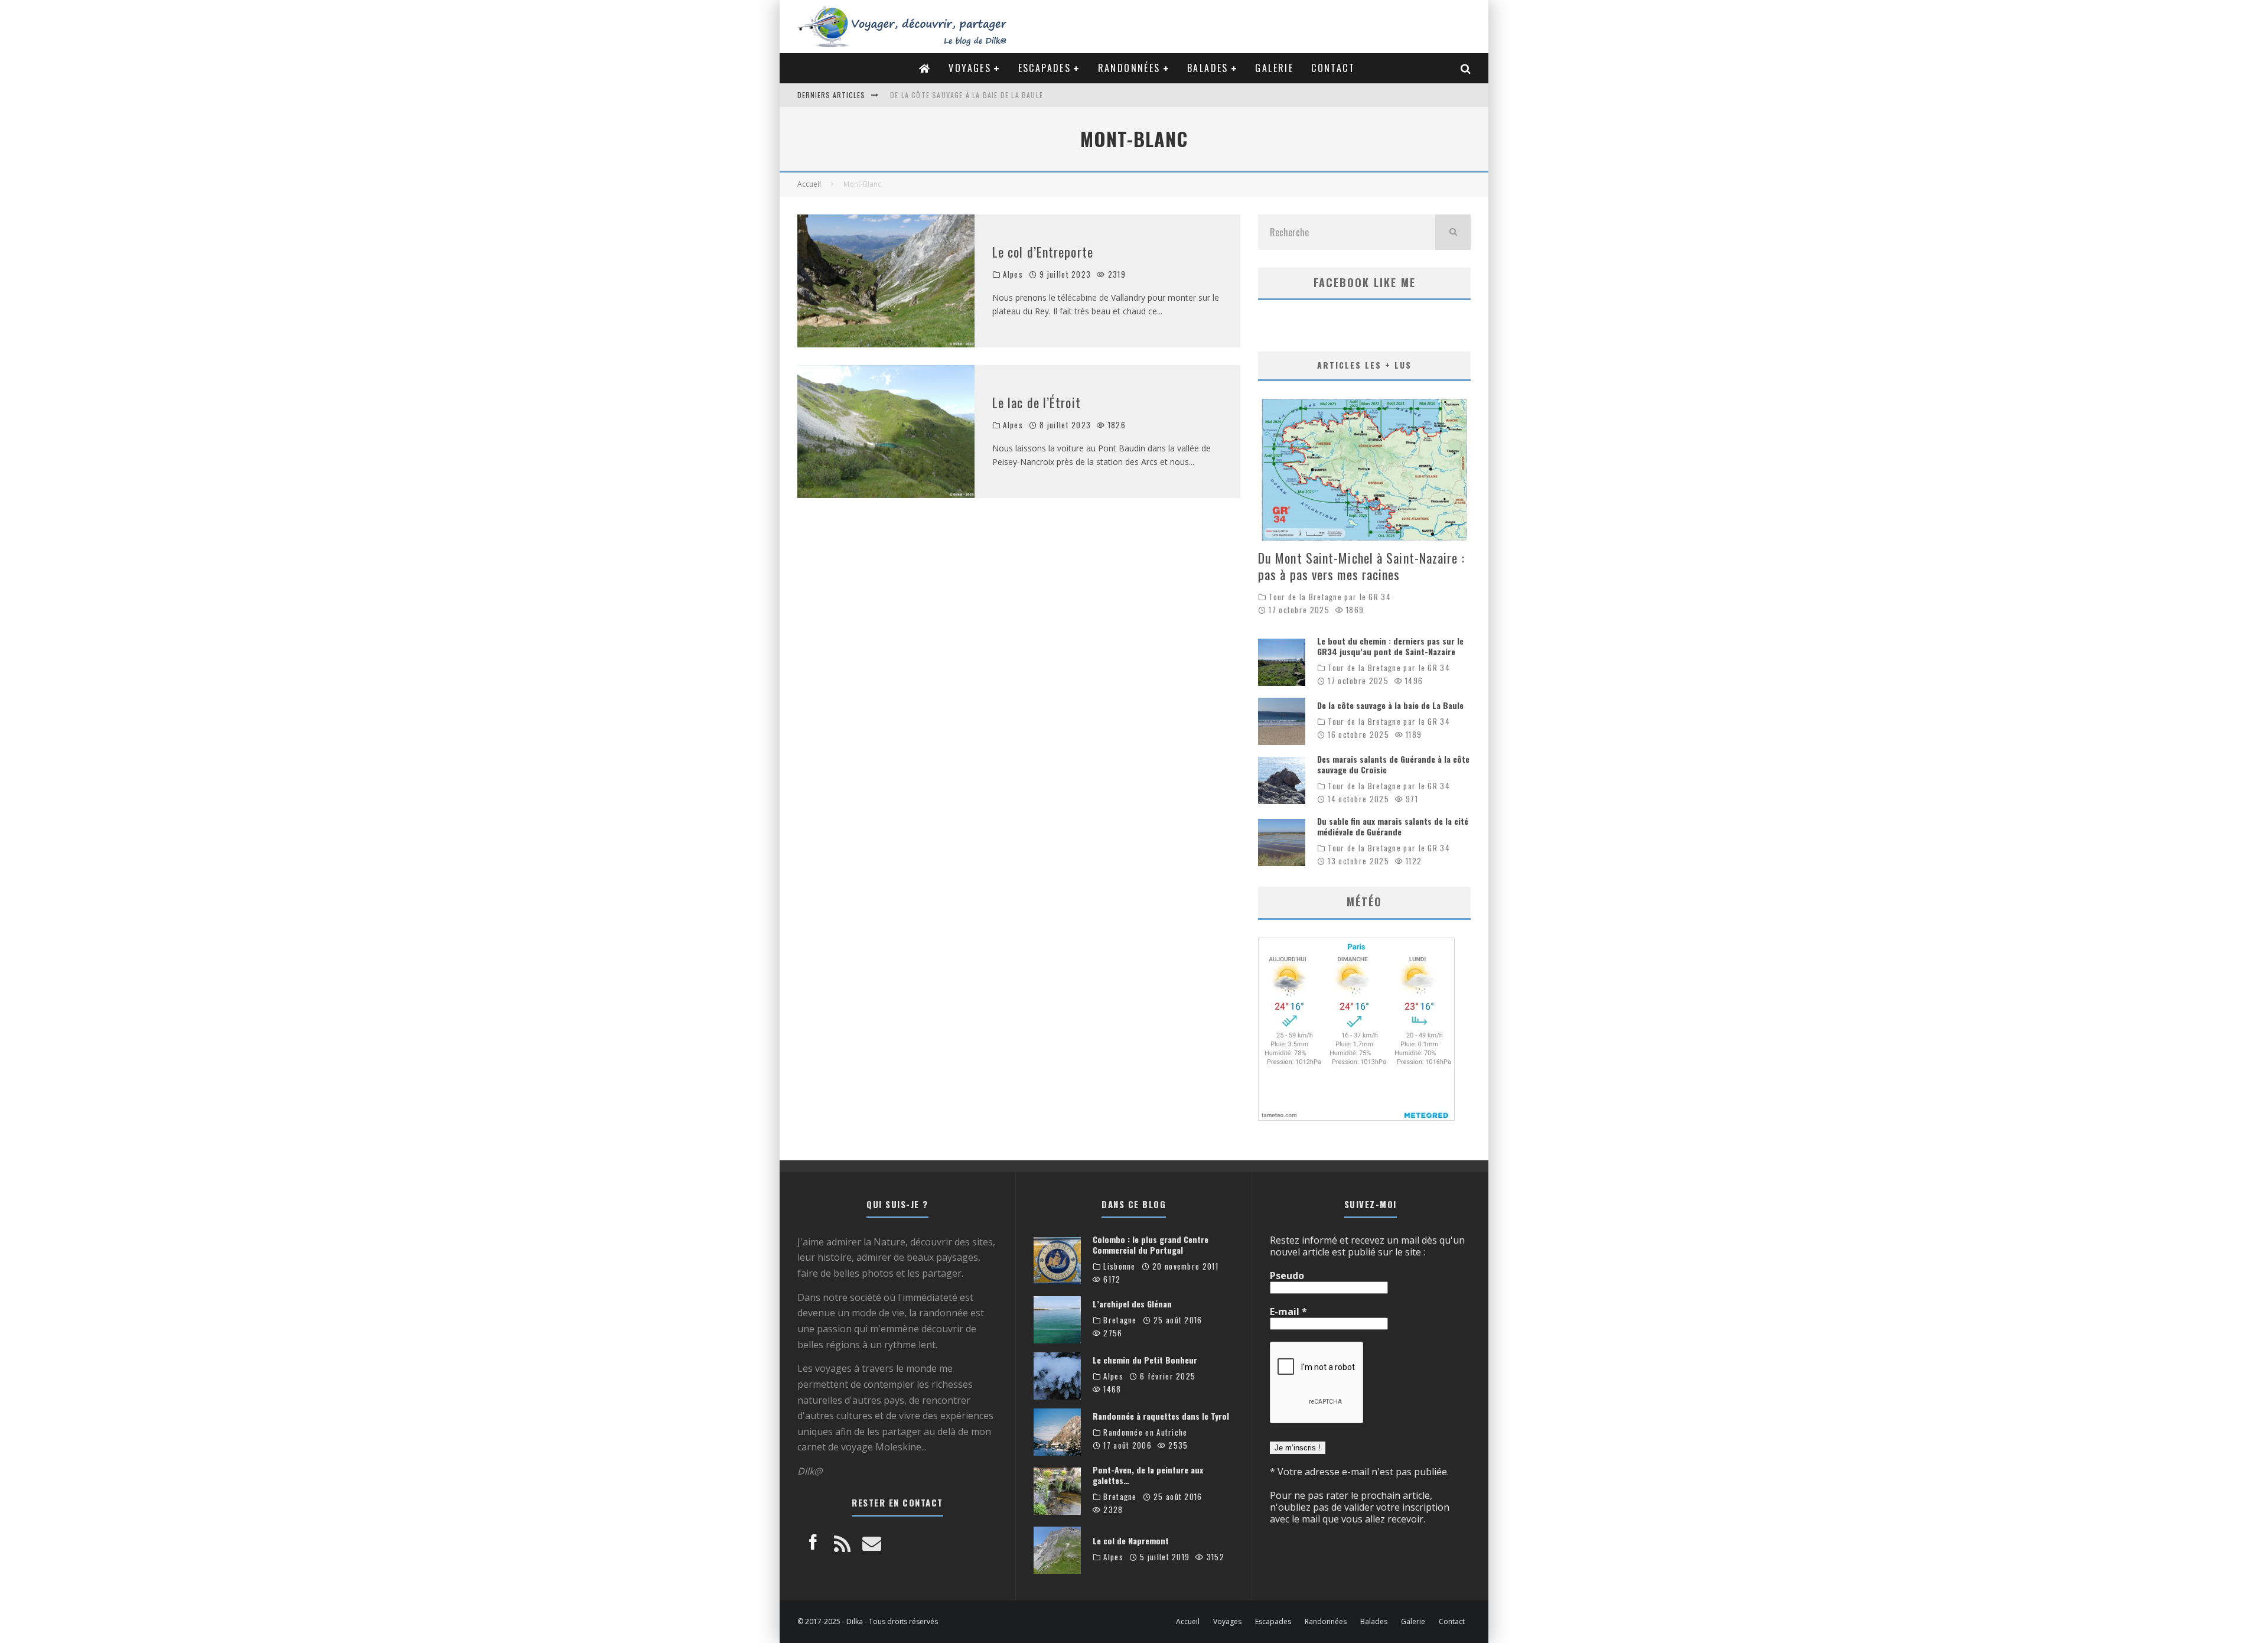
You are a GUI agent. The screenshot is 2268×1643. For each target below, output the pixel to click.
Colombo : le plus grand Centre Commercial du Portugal (1151, 1245)
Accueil (1188, 1622)
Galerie (1274, 68)
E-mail (1288, 1312)
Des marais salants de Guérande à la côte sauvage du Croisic (1393, 764)
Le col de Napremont (1131, 1540)
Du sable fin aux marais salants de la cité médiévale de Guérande (1393, 826)
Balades (1208, 68)
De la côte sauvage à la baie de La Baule (967, 95)
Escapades (1045, 68)
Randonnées (1129, 68)
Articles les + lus (1364, 365)
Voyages (970, 68)
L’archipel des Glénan (1132, 1304)
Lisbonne (1119, 1266)
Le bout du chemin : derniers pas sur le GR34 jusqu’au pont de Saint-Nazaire (1390, 646)
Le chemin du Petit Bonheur (1145, 1360)
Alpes (1013, 274)
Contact (1333, 68)
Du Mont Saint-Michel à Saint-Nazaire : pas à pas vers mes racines (1361, 566)
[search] (1453, 232)
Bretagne (1120, 1320)
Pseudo (1287, 1276)
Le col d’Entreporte (1043, 252)
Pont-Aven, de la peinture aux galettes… (1148, 1475)
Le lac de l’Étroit (1037, 402)
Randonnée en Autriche (1145, 1432)
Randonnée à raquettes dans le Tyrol (1161, 1416)
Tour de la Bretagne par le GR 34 (1330, 597)
